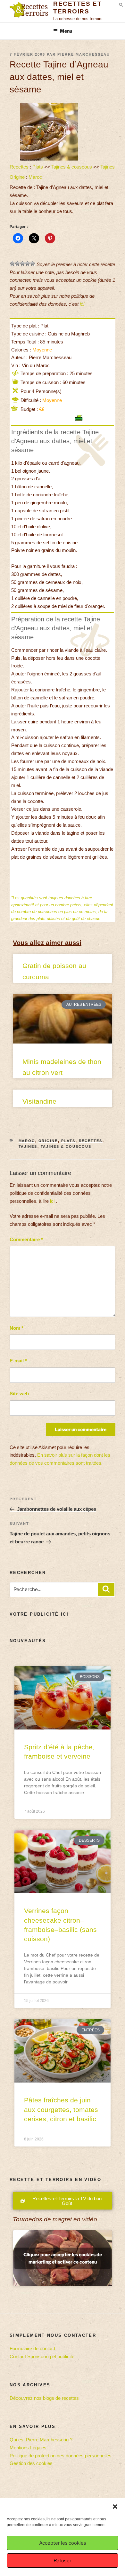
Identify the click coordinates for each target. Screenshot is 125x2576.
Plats (38, 167)
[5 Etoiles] (33, 264)
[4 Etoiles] (28, 264)
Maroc (35, 177)
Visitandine (39, 1101)
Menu (66, 31)
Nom (17, 1328)
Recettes (19, 167)
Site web (19, 1394)
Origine (17, 177)
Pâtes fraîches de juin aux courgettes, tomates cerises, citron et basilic (61, 2109)
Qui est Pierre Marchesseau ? (41, 2440)
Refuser (63, 2561)
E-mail (18, 1361)
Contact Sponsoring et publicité (42, 2356)
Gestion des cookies (31, 2463)
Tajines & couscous (72, 167)
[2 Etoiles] (17, 264)
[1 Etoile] (12, 264)
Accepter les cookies (63, 2543)
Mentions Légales (28, 2448)
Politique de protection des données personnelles (61, 2456)
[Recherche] (106, 1590)
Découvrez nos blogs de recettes (44, 2398)
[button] (115, 2507)
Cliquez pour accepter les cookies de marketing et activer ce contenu (63, 2258)
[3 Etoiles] (22, 264)
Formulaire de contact (32, 2348)
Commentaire (26, 1239)
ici (82, 304)
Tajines (108, 167)
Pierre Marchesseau (84, 54)
